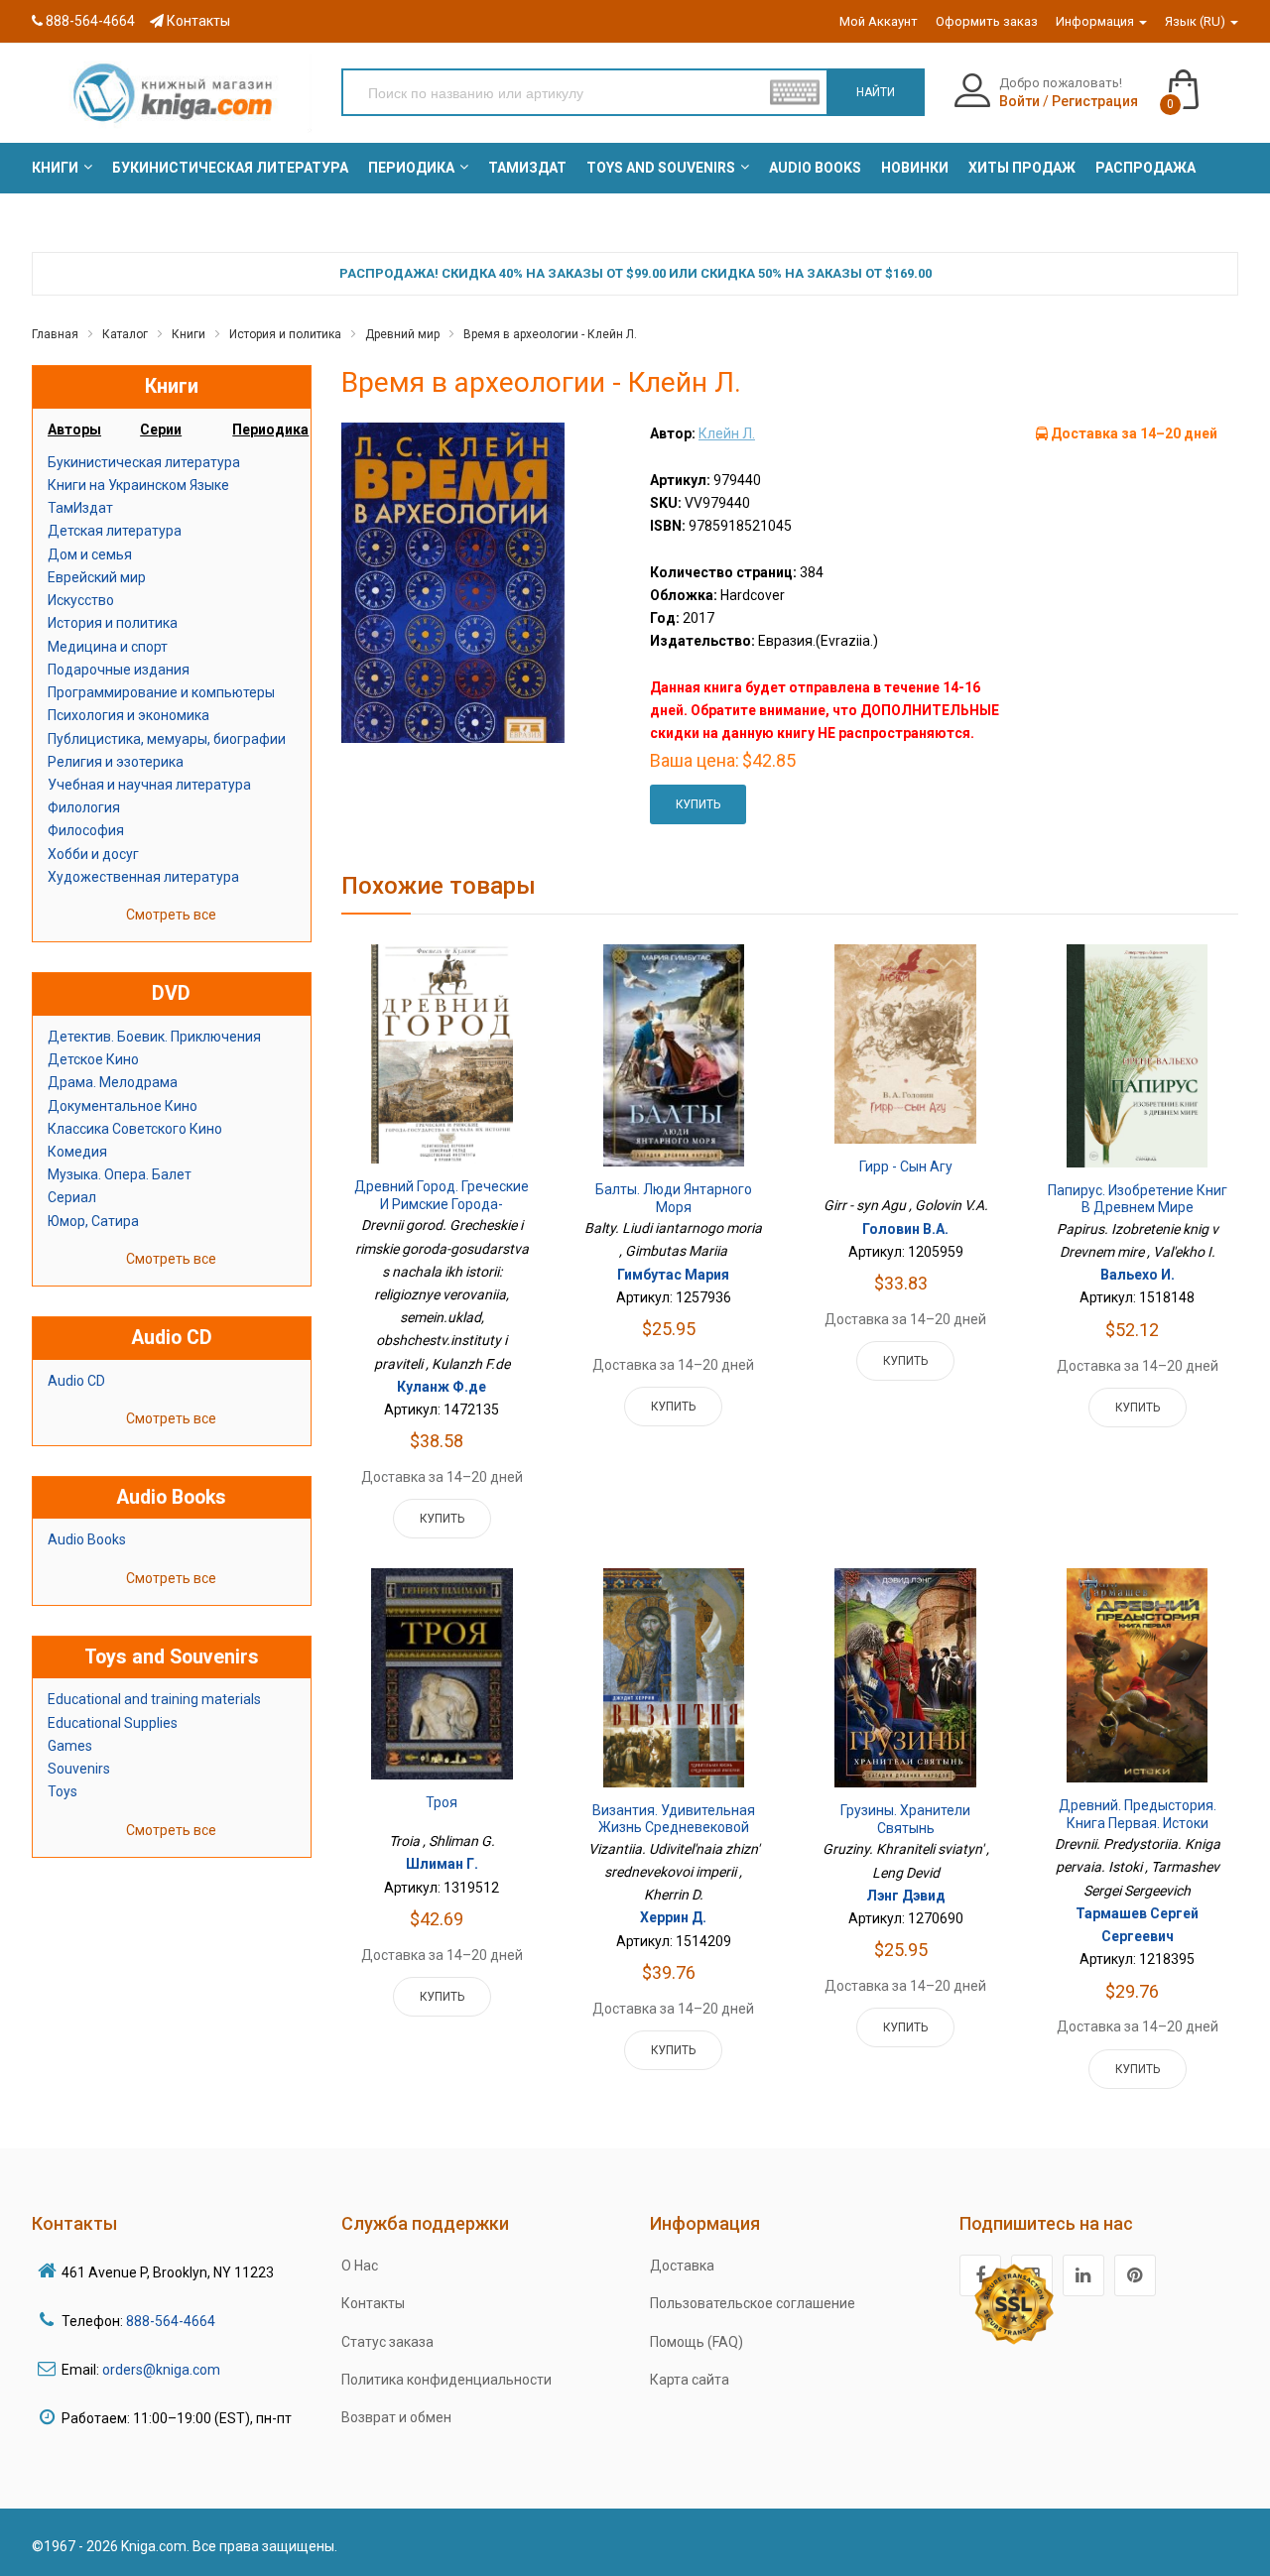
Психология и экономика (128, 715)
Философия (86, 830)
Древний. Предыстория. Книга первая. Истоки (1138, 1814)
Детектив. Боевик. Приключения (154, 1037)
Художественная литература (143, 877)
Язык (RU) (1197, 21)
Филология (84, 807)
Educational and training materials (154, 1699)
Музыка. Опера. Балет (120, 1174)
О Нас (360, 2266)
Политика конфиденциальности (446, 2380)
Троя (442, 1802)
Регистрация (1095, 101)
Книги (189, 334)
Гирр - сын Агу (906, 1166)
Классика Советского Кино (135, 1129)
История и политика (285, 334)
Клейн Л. (727, 433)
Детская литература (115, 531)
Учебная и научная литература (149, 785)
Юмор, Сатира (93, 1221)
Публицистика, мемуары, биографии (167, 739)
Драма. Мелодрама (113, 1082)
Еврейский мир (97, 577)
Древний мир (402, 334)
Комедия (77, 1152)
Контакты (197, 21)
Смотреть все (171, 915)
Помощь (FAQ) (697, 2342)
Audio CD (76, 1381)
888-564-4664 (89, 21)
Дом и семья (90, 554)
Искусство (81, 600)
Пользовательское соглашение (753, 2303)
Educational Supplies (113, 1723)
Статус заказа (387, 2342)
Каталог (125, 334)
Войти (1019, 101)
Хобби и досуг (93, 854)
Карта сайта (690, 2380)
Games (70, 1746)
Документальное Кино (123, 1106)
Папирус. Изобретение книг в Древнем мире (1138, 1199)
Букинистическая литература (144, 462)
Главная (55, 334)
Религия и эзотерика (116, 762)
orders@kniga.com (161, 2370)
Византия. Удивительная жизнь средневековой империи (674, 1828)
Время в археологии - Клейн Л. (550, 334)
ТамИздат (80, 508)
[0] (1203, 80)
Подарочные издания (119, 670)
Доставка (682, 2266)
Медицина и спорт (108, 647)
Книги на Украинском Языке (138, 485)
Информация (1096, 21)
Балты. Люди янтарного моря (674, 1198)
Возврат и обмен (396, 2417)
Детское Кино (93, 1059)
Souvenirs (79, 1769)
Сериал (72, 1197)
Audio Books (87, 1539)
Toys (63, 1791)
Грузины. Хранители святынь (905, 1819)
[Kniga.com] (172, 92)
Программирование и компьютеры (161, 692)
